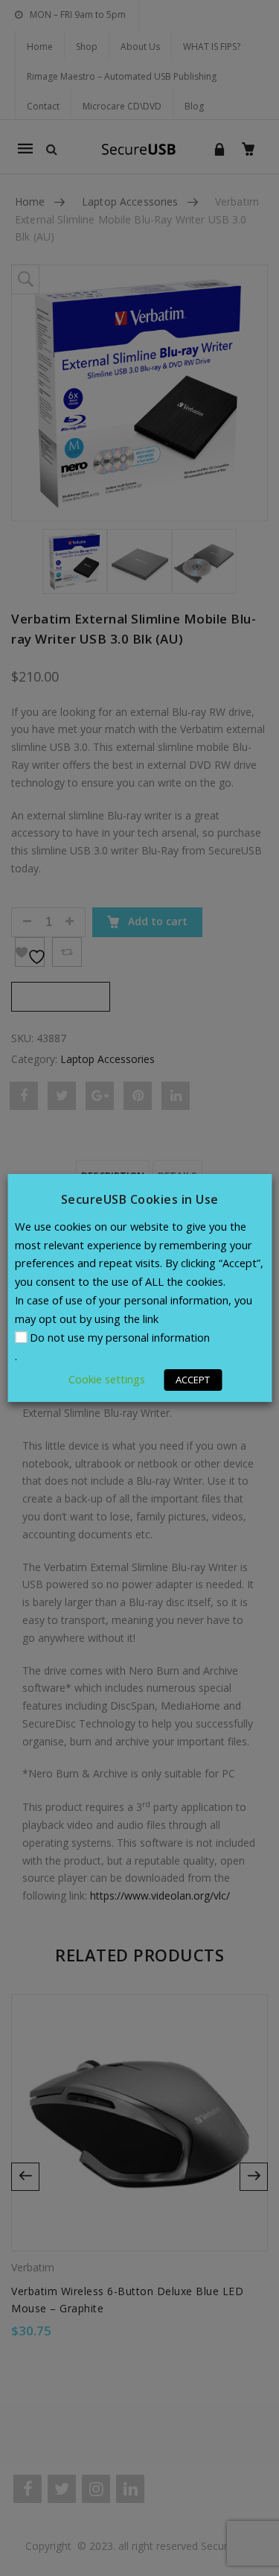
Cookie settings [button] (107, 1379)
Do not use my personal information (120, 1337)
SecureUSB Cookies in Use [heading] (140, 1199)
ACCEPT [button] (193, 1380)
